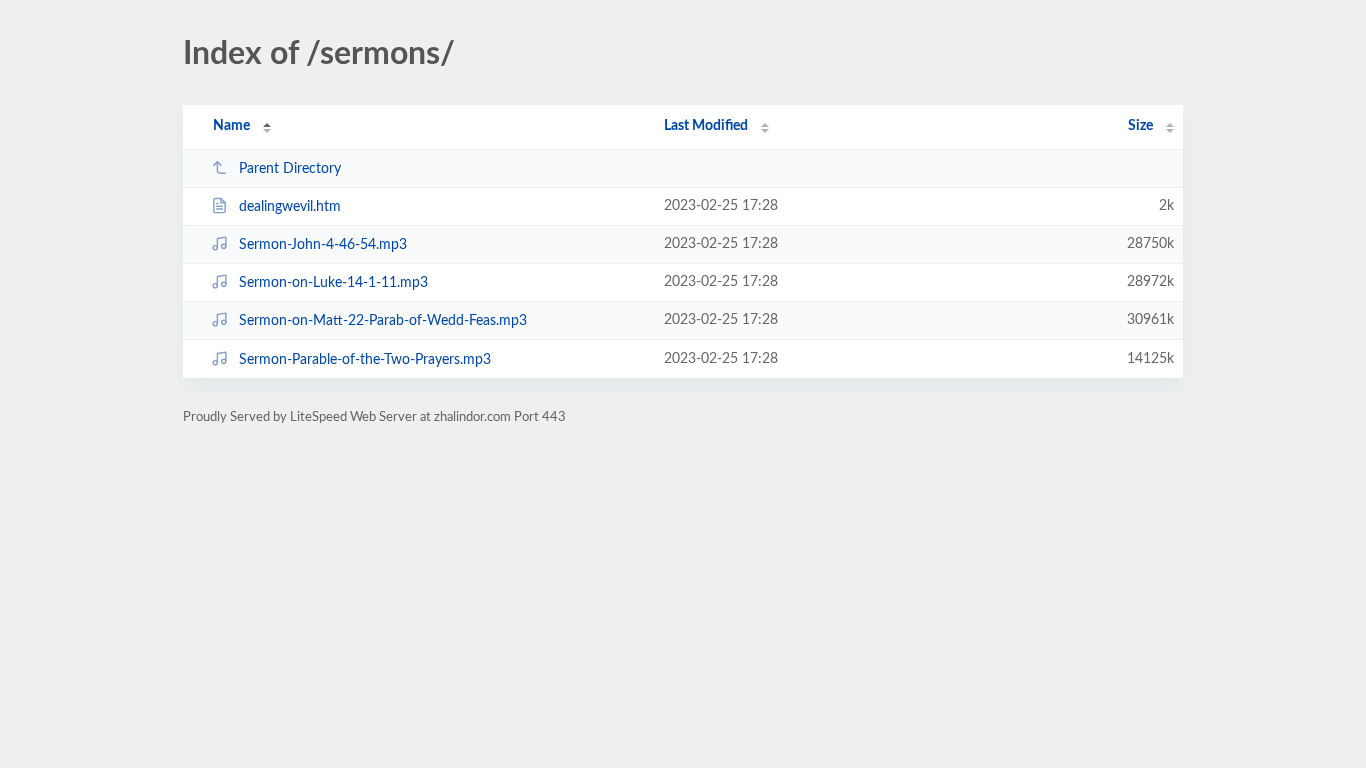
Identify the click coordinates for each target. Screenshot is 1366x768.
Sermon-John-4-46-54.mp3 (323, 245)
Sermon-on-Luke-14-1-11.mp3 (333, 283)
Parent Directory (290, 169)
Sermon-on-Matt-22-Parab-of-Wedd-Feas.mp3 (383, 321)
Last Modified (706, 126)
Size (1140, 126)
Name (231, 126)
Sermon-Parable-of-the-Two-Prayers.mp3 (365, 360)
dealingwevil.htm (290, 207)
